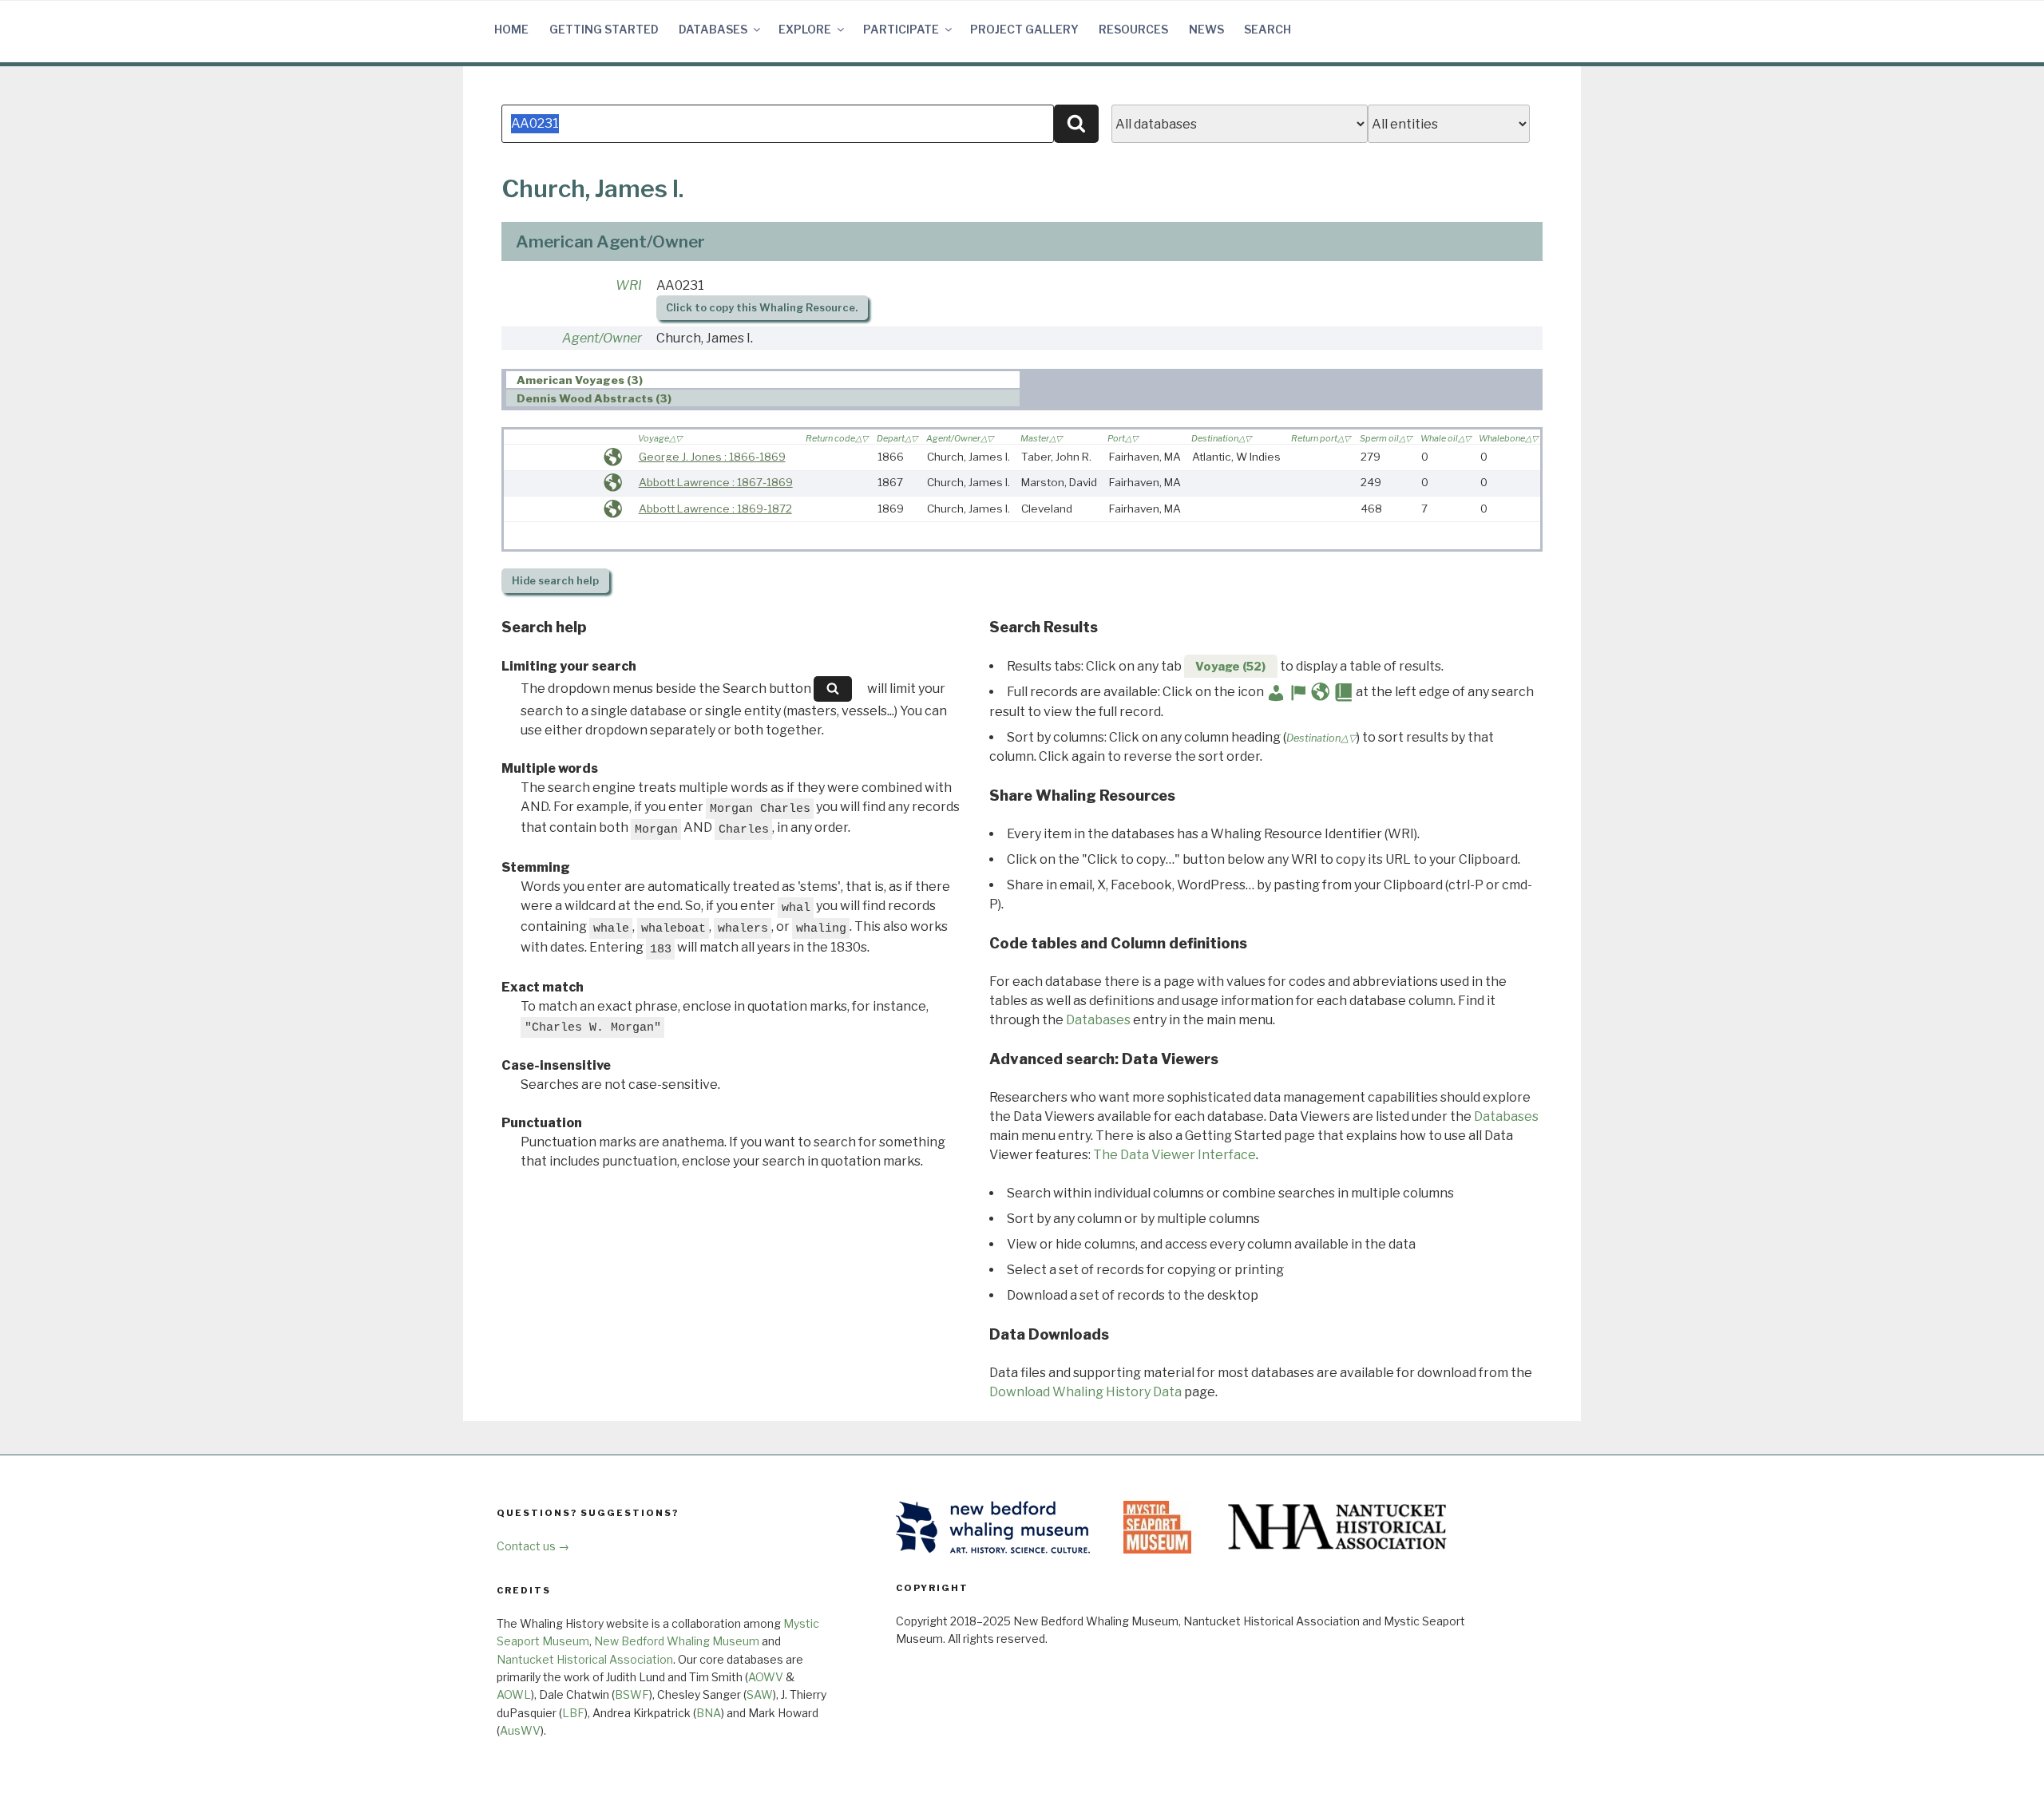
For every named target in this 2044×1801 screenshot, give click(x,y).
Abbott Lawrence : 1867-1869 (716, 482)
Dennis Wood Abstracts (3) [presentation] (594, 398)
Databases (713, 29)
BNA (709, 1713)
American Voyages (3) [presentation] (580, 380)
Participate (901, 29)
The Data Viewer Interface (1175, 1155)
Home (511, 29)
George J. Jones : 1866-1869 (712, 457)
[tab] (763, 380)
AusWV (520, 1730)
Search (1268, 29)
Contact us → (533, 1546)
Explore (805, 29)
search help (555, 581)
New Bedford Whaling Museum (677, 1641)
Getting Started (604, 29)
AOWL (514, 1694)
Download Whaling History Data (1085, 1392)
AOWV (766, 1677)
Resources (1133, 29)
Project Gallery (1024, 29)
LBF (573, 1713)
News (1206, 29)
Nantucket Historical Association (585, 1659)
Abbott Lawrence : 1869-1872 (715, 509)
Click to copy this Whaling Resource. (762, 308)
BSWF (632, 1694)
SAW (760, 1694)
